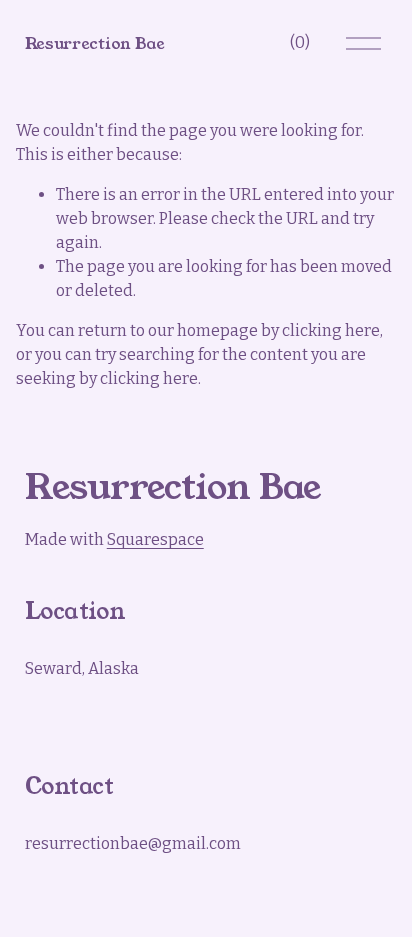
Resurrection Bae (95, 43)
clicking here (331, 330)
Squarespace (155, 539)
